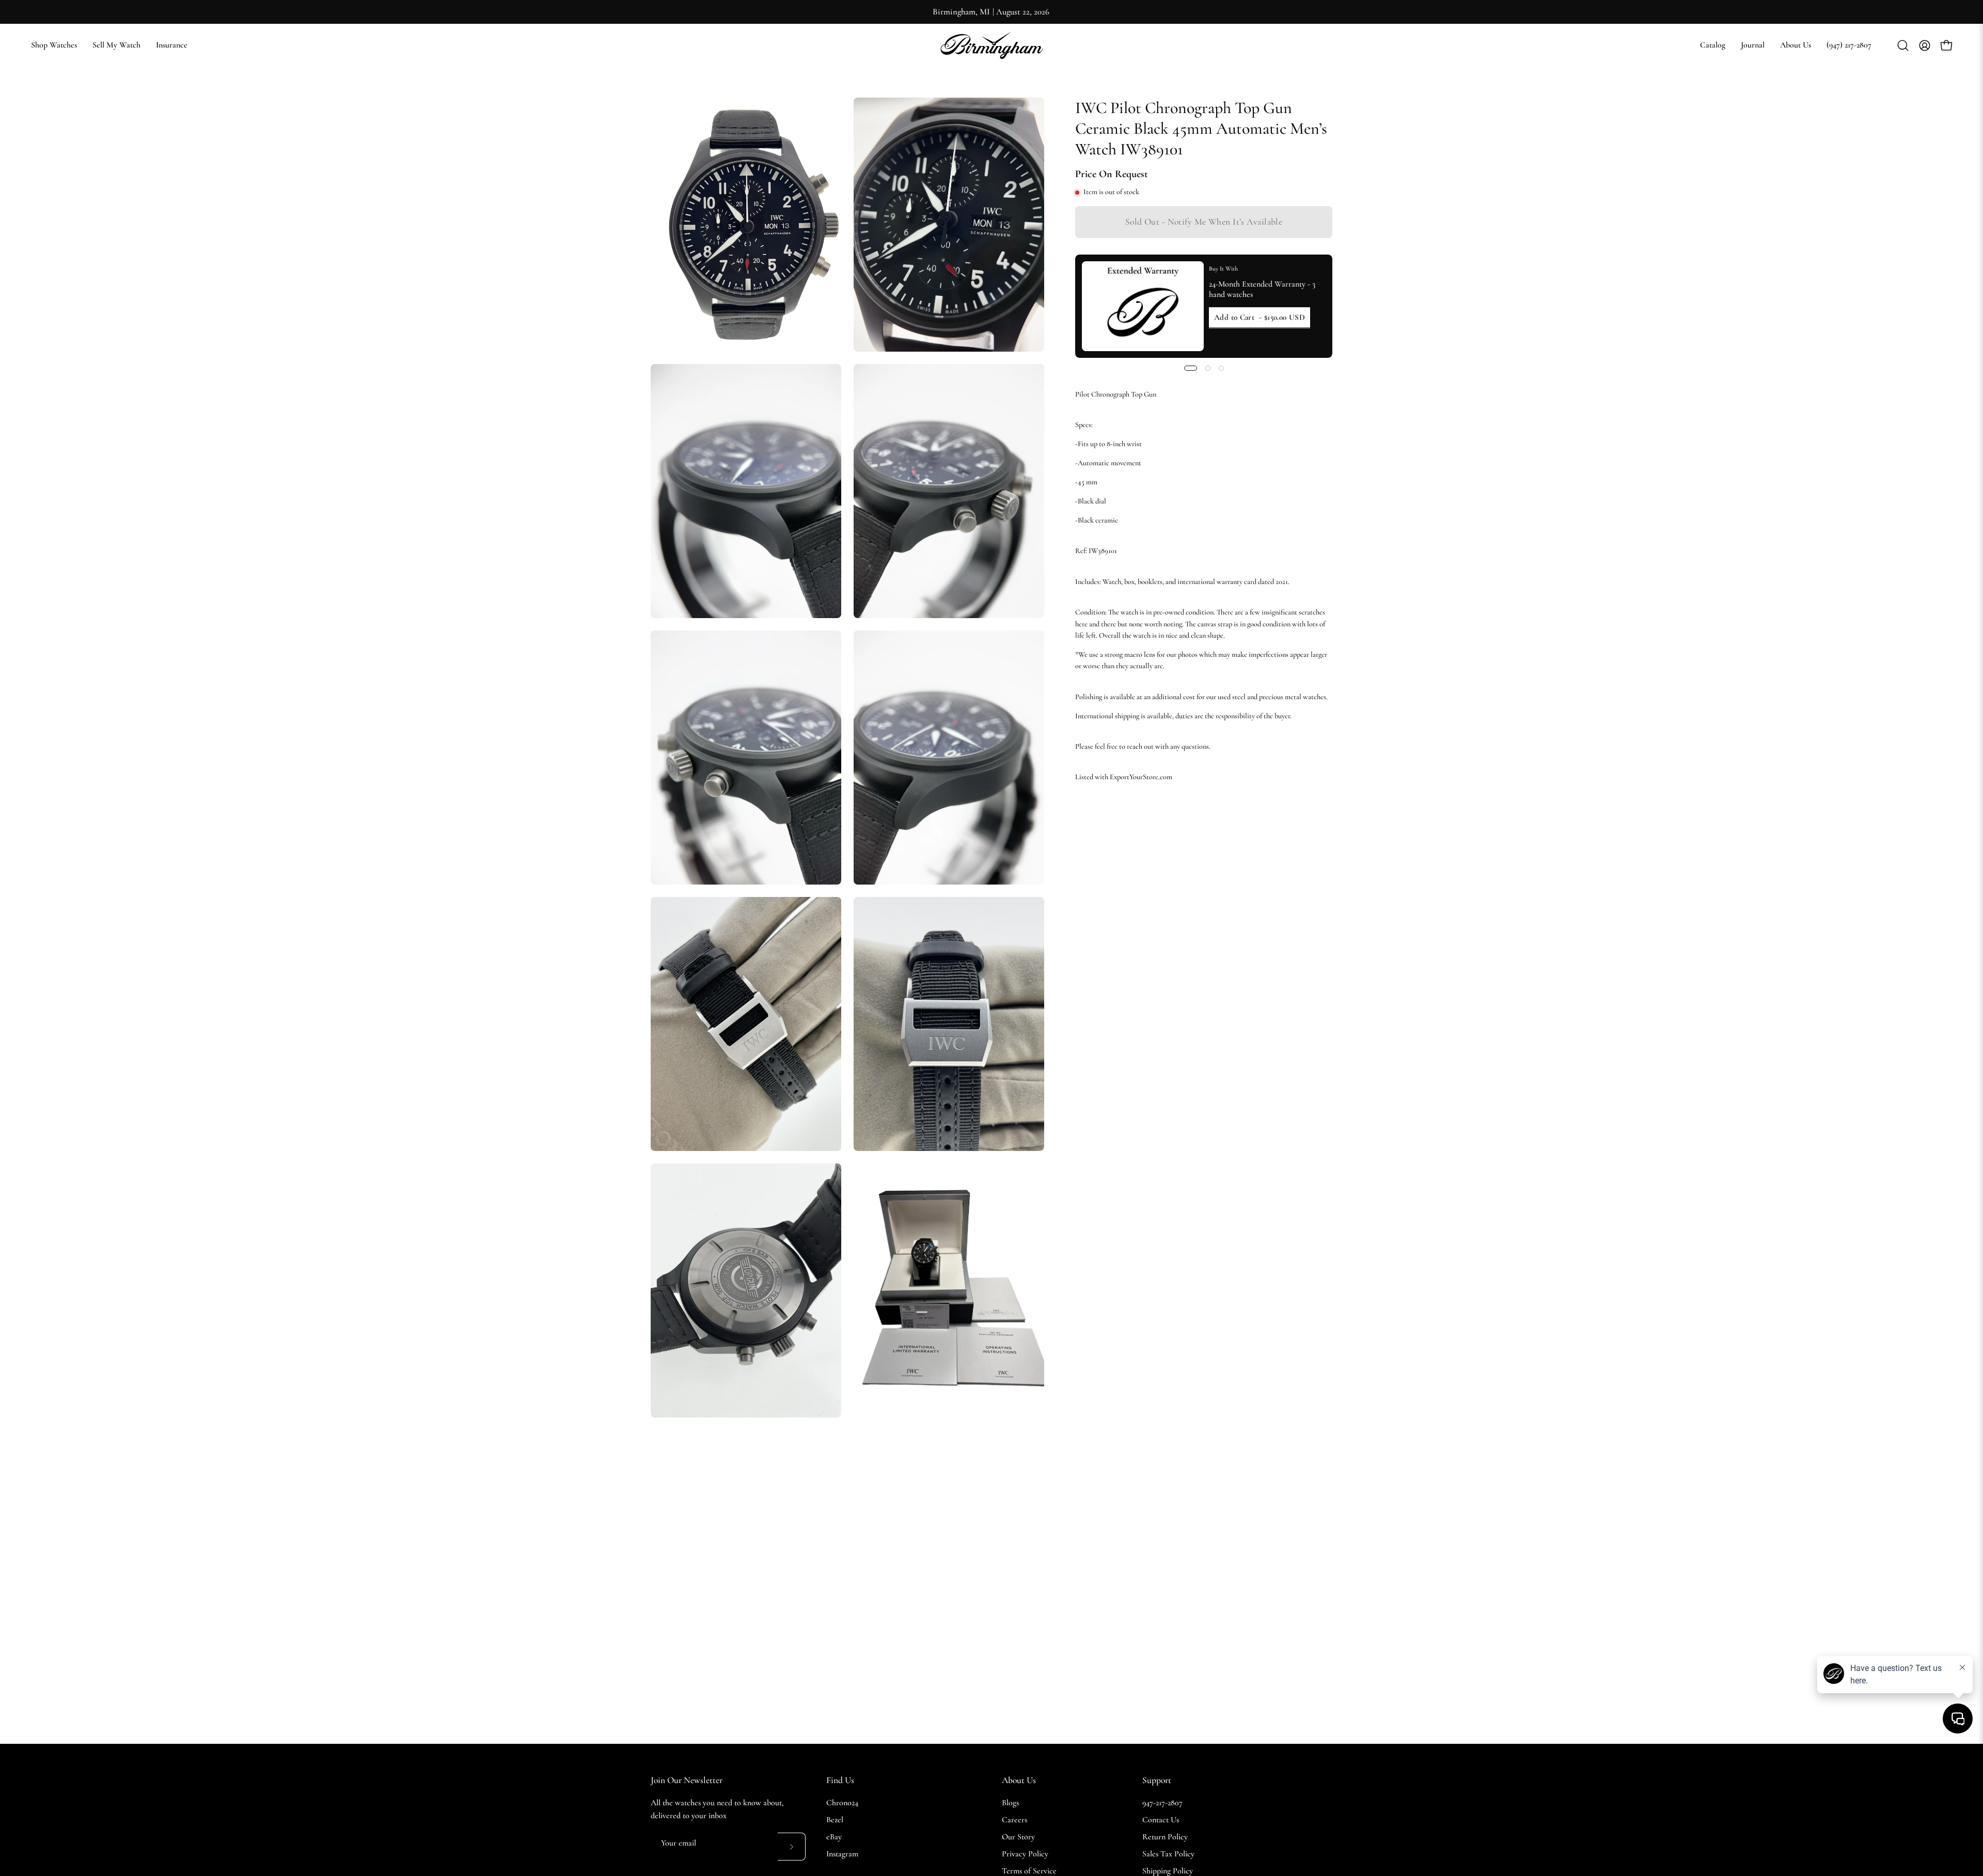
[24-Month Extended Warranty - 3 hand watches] (1143, 306)
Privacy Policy (1025, 1854)
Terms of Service (1029, 1871)
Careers (1014, 1820)
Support (1157, 1780)
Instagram (842, 1854)
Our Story (1018, 1837)
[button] (1713, 45)
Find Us (840, 1780)
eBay (834, 1837)
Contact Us (1161, 1820)
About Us (1019, 1780)
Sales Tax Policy (1168, 1854)
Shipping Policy (1168, 1871)
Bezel (835, 1820)
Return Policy (1165, 1837)
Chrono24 (842, 1803)
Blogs (1010, 1803)
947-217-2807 (1162, 1803)
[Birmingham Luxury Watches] (991, 45)
